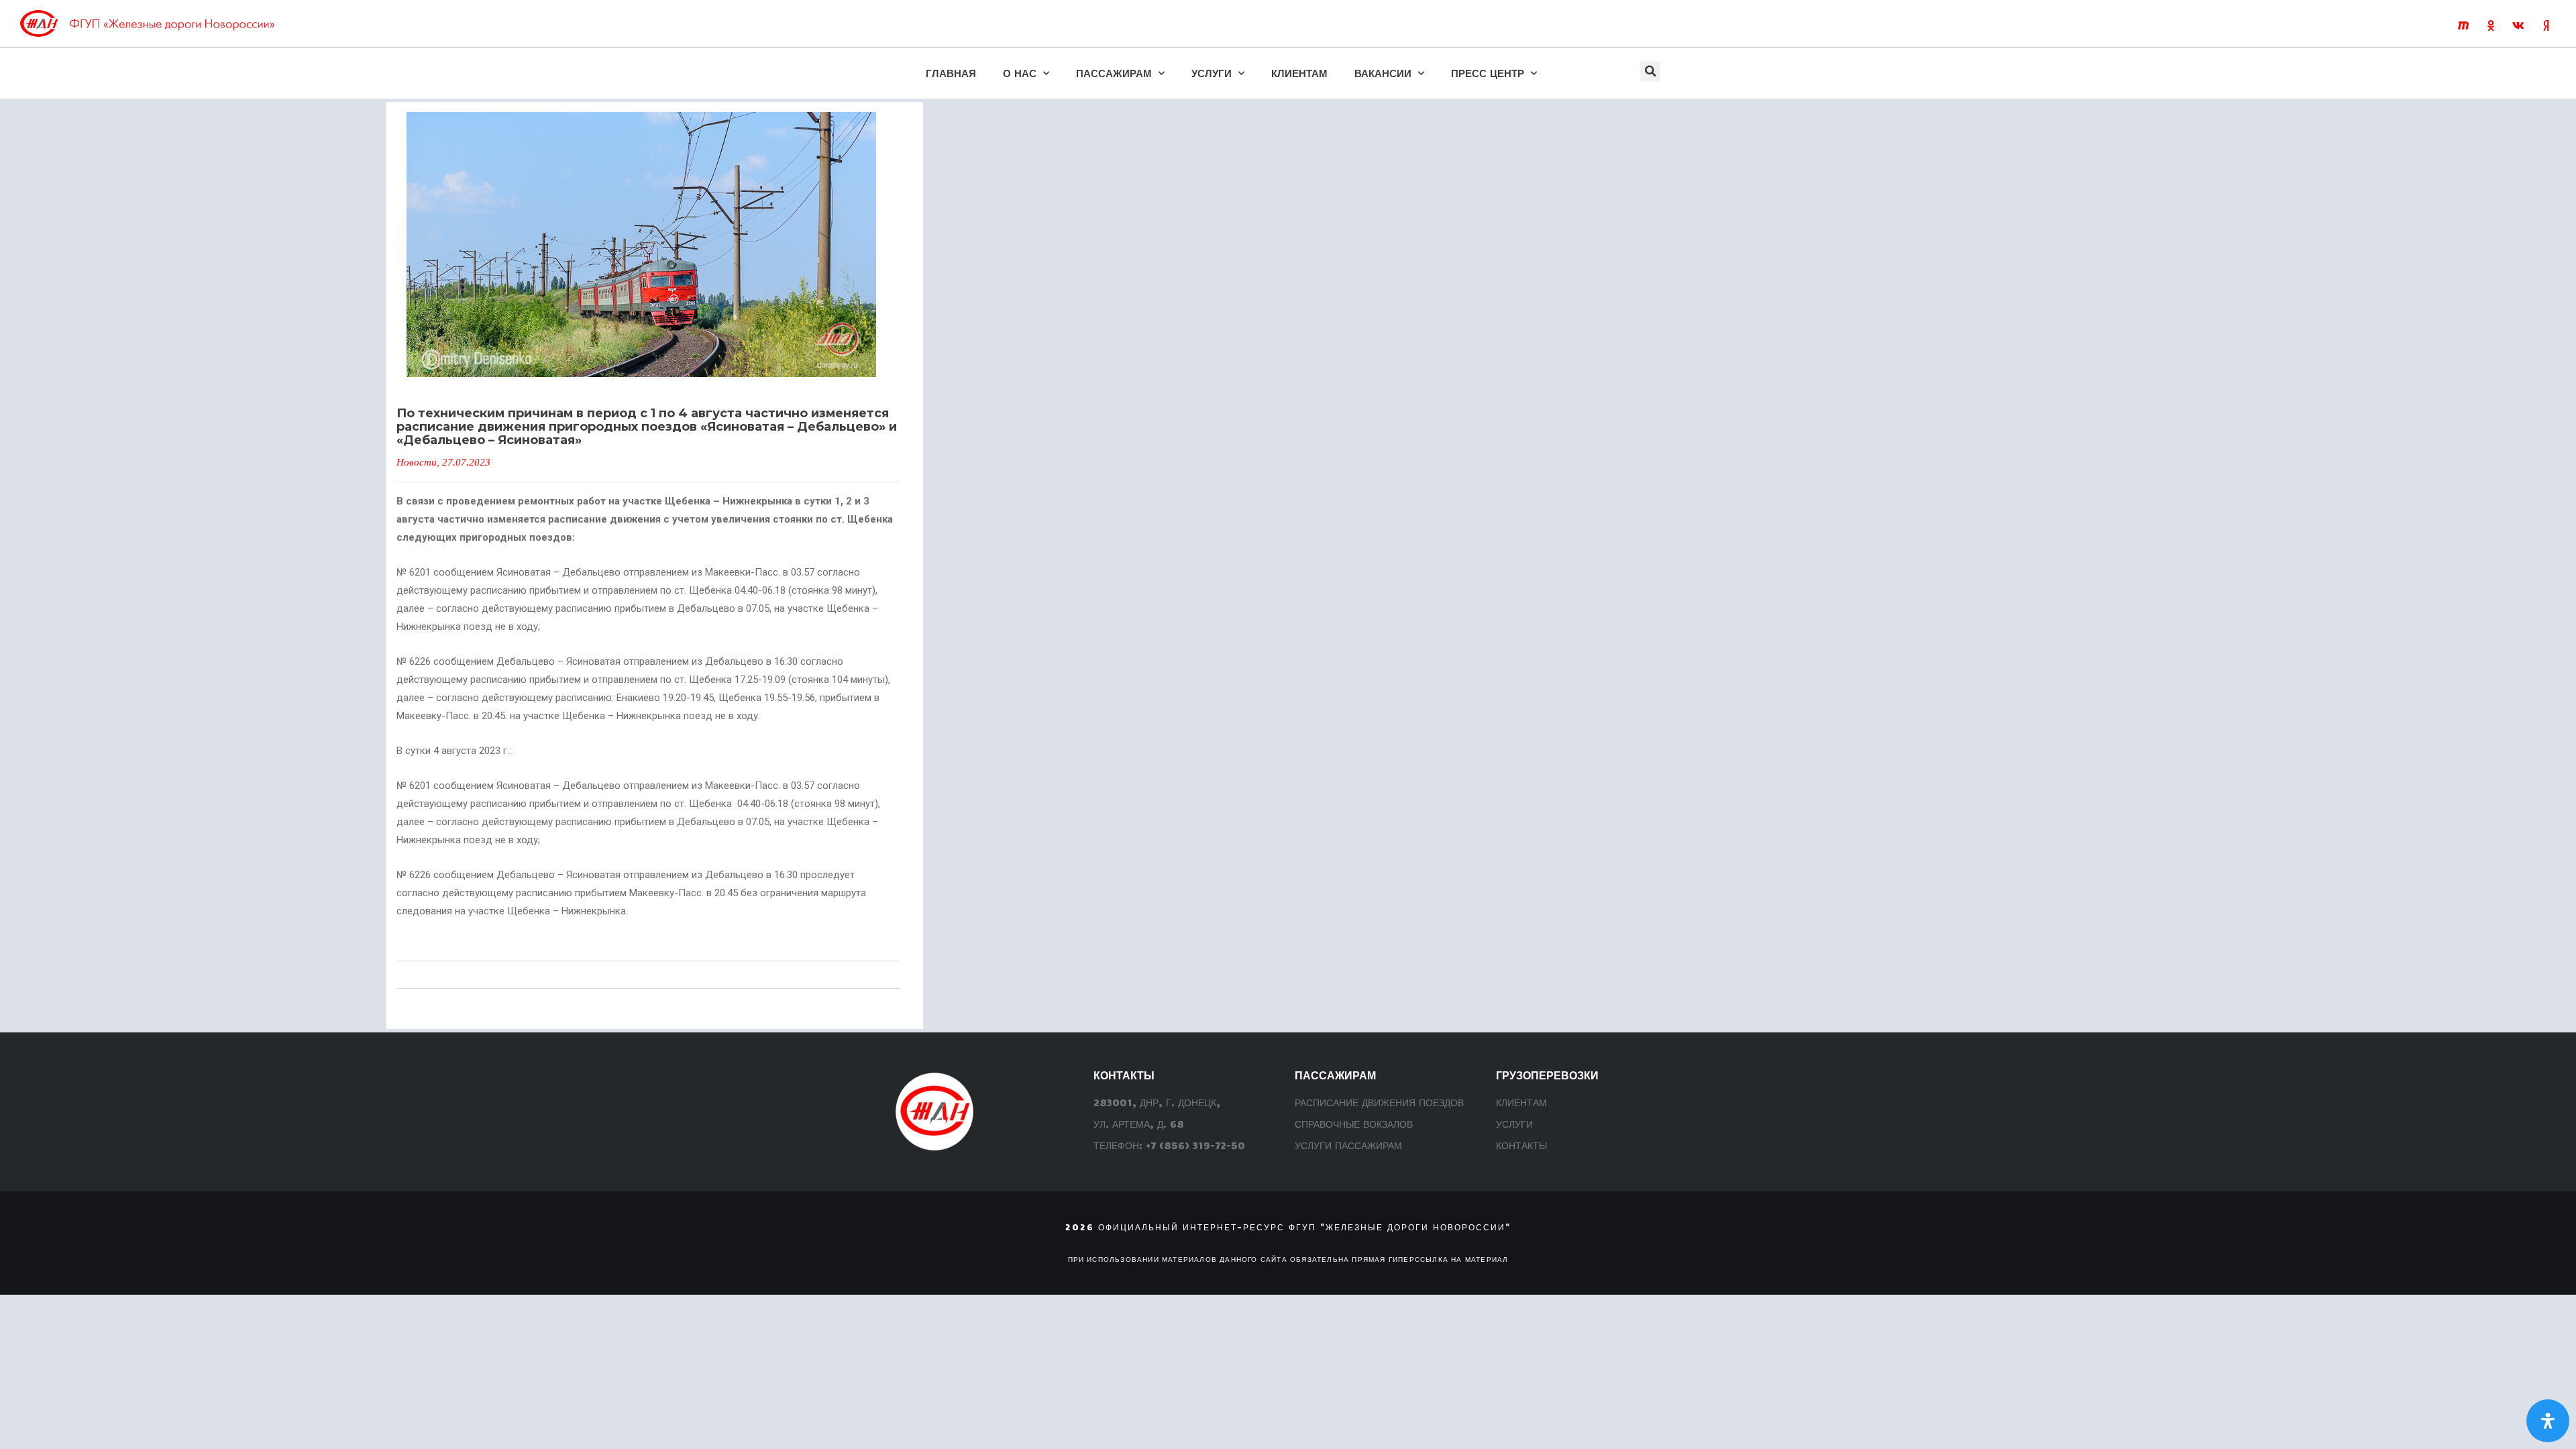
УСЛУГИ (1212, 73)
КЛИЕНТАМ (1299, 73)
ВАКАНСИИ (1383, 73)
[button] (1650, 71)
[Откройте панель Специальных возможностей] (2548, 1421)
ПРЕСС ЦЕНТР (1488, 73)
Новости (417, 462)
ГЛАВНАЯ (951, 73)
